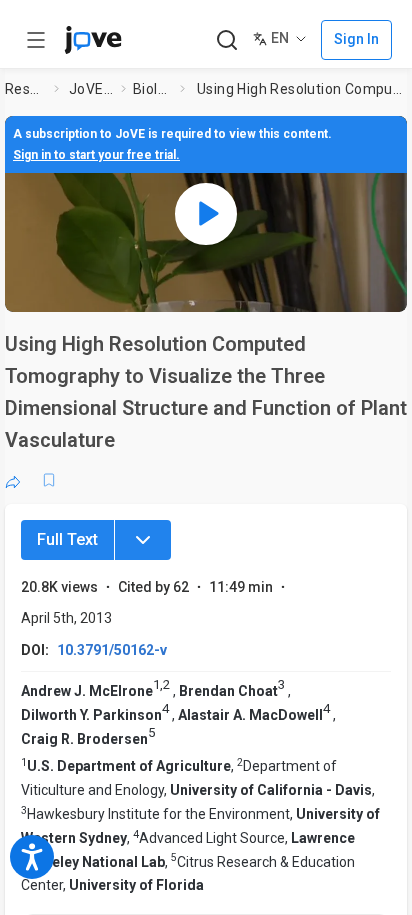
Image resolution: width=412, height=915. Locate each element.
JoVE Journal (91, 89)
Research (25, 89)
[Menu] (143, 540)
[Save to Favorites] (49, 480)
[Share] (13, 480)
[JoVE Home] (93, 40)
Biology (152, 89)
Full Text (67, 539)
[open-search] (226, 40)
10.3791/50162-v (112, 650)
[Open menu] (36, 40)
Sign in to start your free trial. (96, 155)
